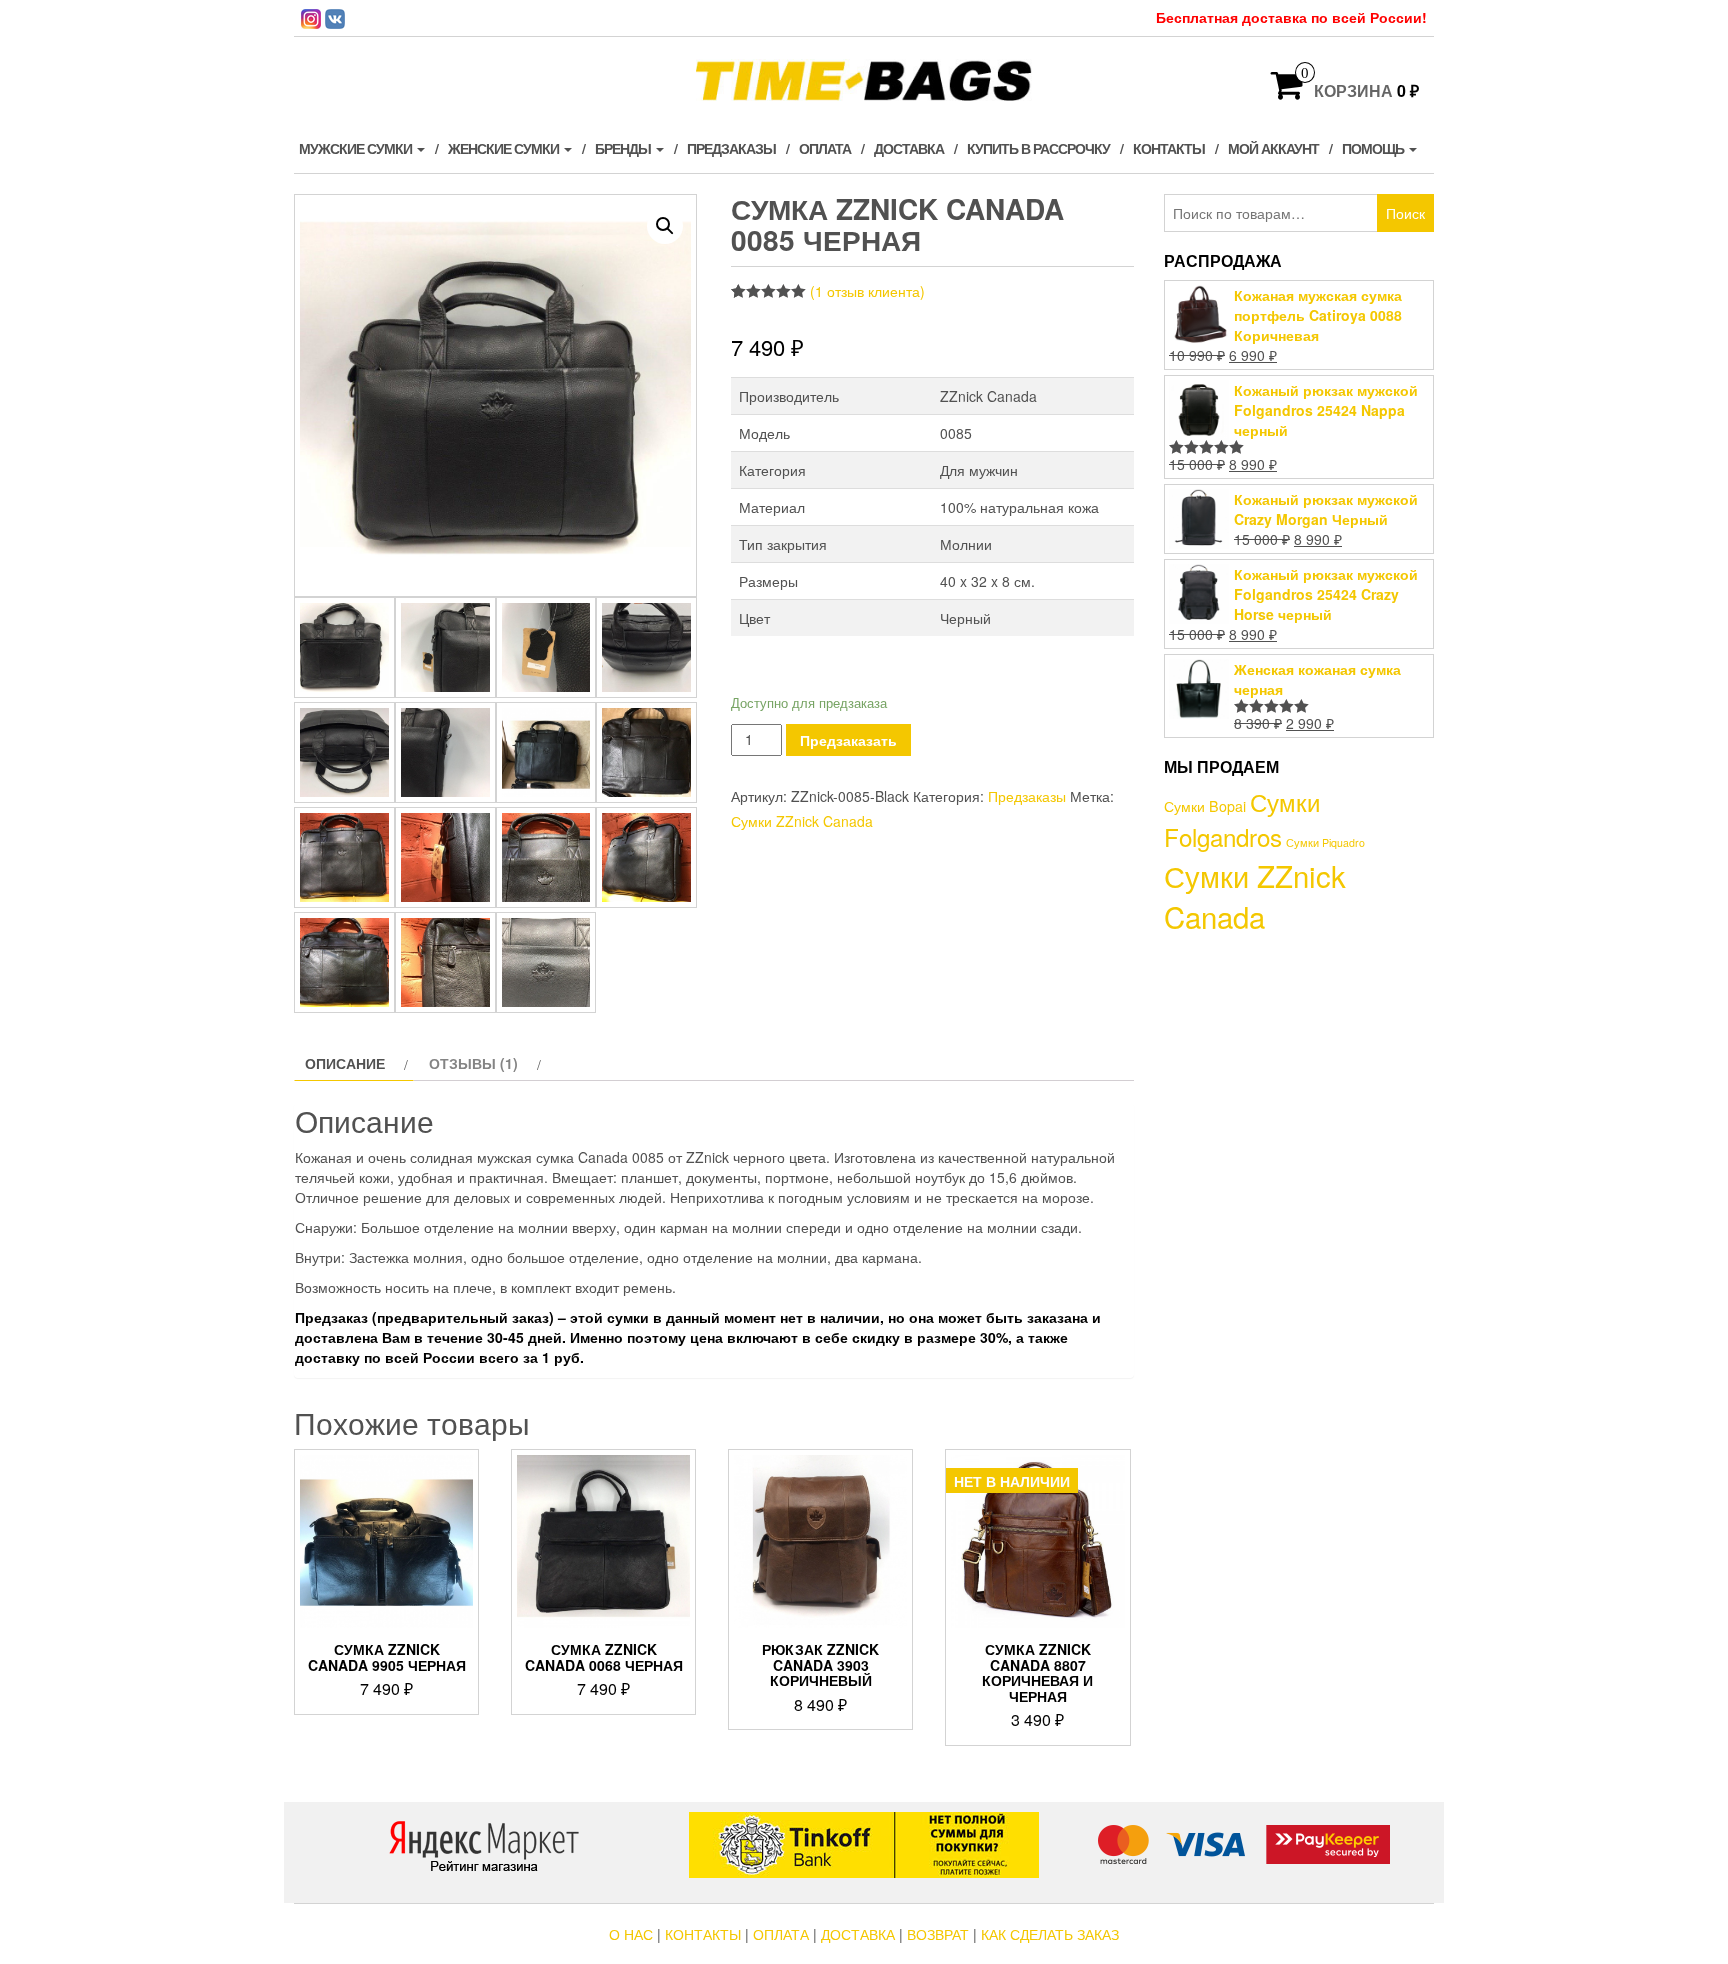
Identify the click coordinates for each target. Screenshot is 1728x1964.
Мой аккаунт (1273, 148)
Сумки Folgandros (1242, 819)
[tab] (354, 1063)
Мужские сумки (357, 148)
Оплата (825, 148)
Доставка (909, 148)
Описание (345, 1063)
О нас (631, 1934)
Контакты (1169, 148)
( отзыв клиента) (867, 291)
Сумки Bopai (1205, 806)
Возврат (938, 1934)
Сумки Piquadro (1325, 842)
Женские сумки (505, 148)
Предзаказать (848, 740)
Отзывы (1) (473, 1063)
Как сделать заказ (1050, 1934)
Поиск (1405, 213)
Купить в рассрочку (1038, 148)
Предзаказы (731, 148)
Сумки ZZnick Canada (802, 821)
